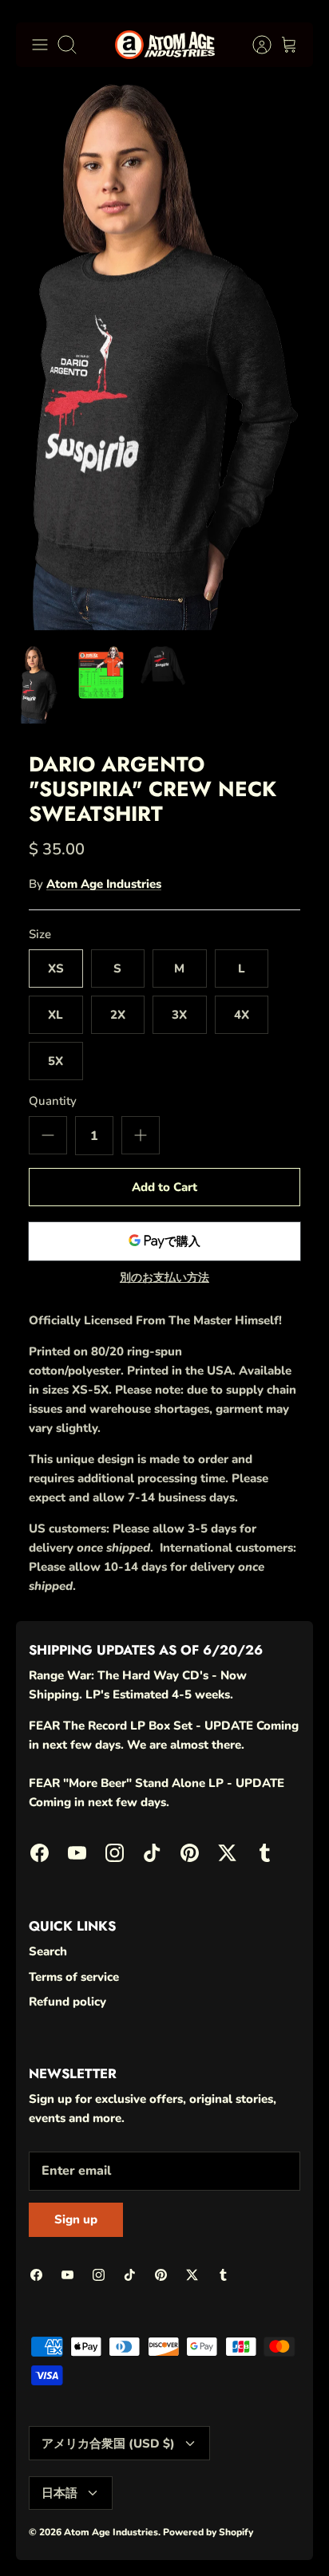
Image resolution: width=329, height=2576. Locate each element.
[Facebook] (44, 2537)
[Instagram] (122, 2537)
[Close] (294, 2292)
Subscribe (165, 2493)
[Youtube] (83, 2537)
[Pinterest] (200, 2537)
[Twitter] (239, 2537)
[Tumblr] (278, 2537)
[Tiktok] (161, 2537)
